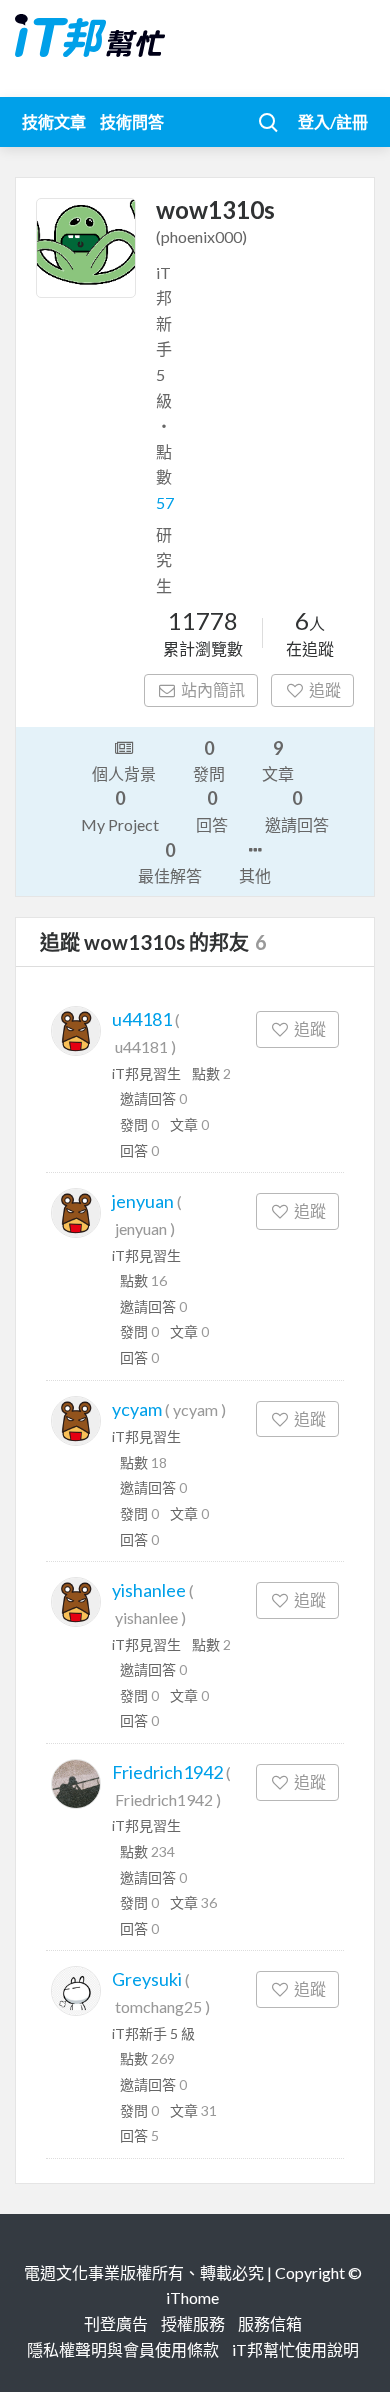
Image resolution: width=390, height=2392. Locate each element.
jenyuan (143, 1201)
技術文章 (54, 121)
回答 (212, 810)
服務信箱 (270, 2323)
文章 (278, 760)
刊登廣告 (116, 2323)
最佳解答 (170, 862)
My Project (120, 810)
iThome (192, 2297)
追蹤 (325, 689)
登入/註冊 (333, 121)
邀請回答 (297, 810)
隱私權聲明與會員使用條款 (123, 2349)
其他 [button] (255, 875)
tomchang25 (158, 2006)
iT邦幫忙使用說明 (295, 2349)
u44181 (142, 1019)
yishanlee (149, 1590)
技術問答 (132, 121)
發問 (209, 760)
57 (165, 502)
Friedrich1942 (167, 1772)
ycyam (137, 1409)
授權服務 (193, 2323)
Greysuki (147, 1979)
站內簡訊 (213, 689)
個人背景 (124, 773)
